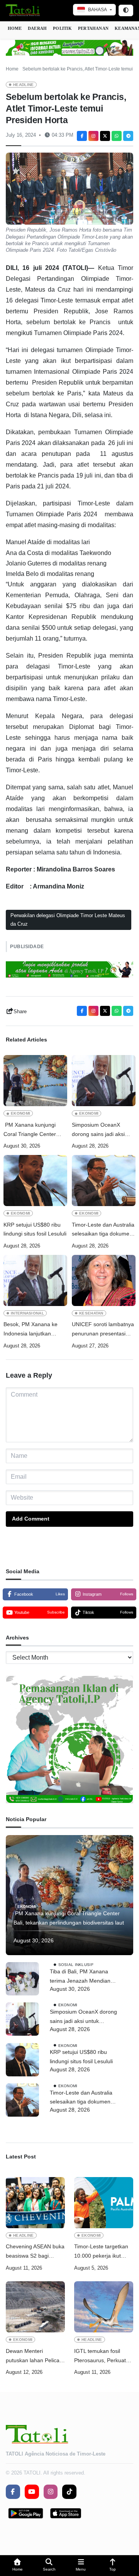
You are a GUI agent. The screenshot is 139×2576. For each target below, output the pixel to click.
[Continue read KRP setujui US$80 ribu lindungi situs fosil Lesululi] (35, 1181)
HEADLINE (24, 85)
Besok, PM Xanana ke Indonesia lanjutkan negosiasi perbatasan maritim (31, 1330)
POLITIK (62, 28)
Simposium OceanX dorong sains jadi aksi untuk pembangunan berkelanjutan (98, 1130)
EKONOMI (20, 1113)
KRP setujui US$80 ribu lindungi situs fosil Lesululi (35, 1229)
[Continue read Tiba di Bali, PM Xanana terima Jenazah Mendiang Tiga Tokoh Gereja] (22, 1979)
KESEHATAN (91, 1313)
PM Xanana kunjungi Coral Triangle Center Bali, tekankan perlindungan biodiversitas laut (30, 1130)
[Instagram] (93, 136)
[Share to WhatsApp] (117, 136)
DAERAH (37, 28)
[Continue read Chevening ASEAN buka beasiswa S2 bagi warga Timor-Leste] (35, 2203)
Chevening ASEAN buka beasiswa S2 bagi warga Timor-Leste (35, 2252)
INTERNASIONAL (27, 1313)
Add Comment (31, 1519)
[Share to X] (105, 136)
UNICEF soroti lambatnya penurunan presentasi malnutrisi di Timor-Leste (103, 1330)
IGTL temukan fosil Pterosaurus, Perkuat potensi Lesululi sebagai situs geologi (103, 2357)
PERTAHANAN (93, 28)
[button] (17, 2566)
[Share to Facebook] (82, 136)
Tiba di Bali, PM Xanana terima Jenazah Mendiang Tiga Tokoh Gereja (82, 1977)
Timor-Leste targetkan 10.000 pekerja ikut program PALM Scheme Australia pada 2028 (103, 2252)
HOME (15, 28)
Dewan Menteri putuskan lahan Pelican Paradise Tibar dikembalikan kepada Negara (34, 2357)
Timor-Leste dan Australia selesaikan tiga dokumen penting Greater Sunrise (103, 1230)
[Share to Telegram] (128, 136)
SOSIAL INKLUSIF (76, 1965)
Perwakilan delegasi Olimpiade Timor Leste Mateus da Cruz (68, 920)
